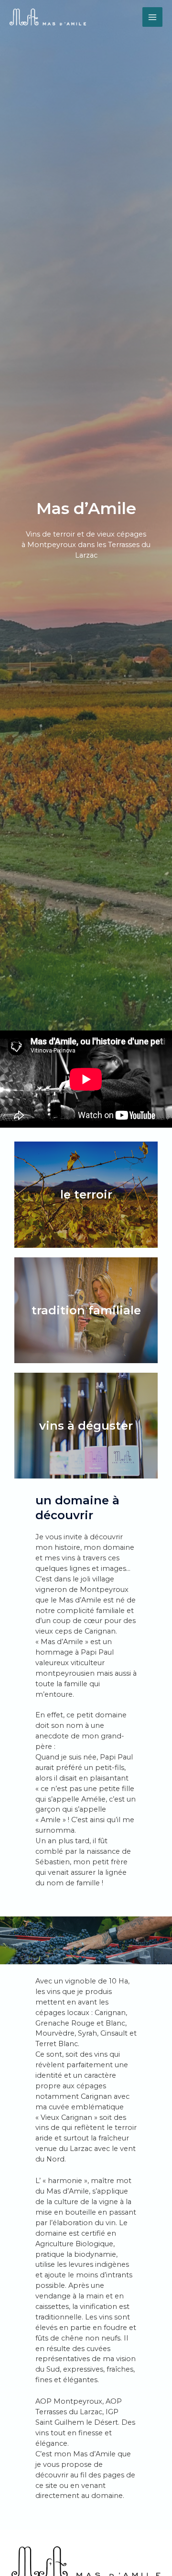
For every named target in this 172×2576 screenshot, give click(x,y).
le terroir (86, 1194)
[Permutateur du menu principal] (152, 17)
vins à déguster (86, 1426)
